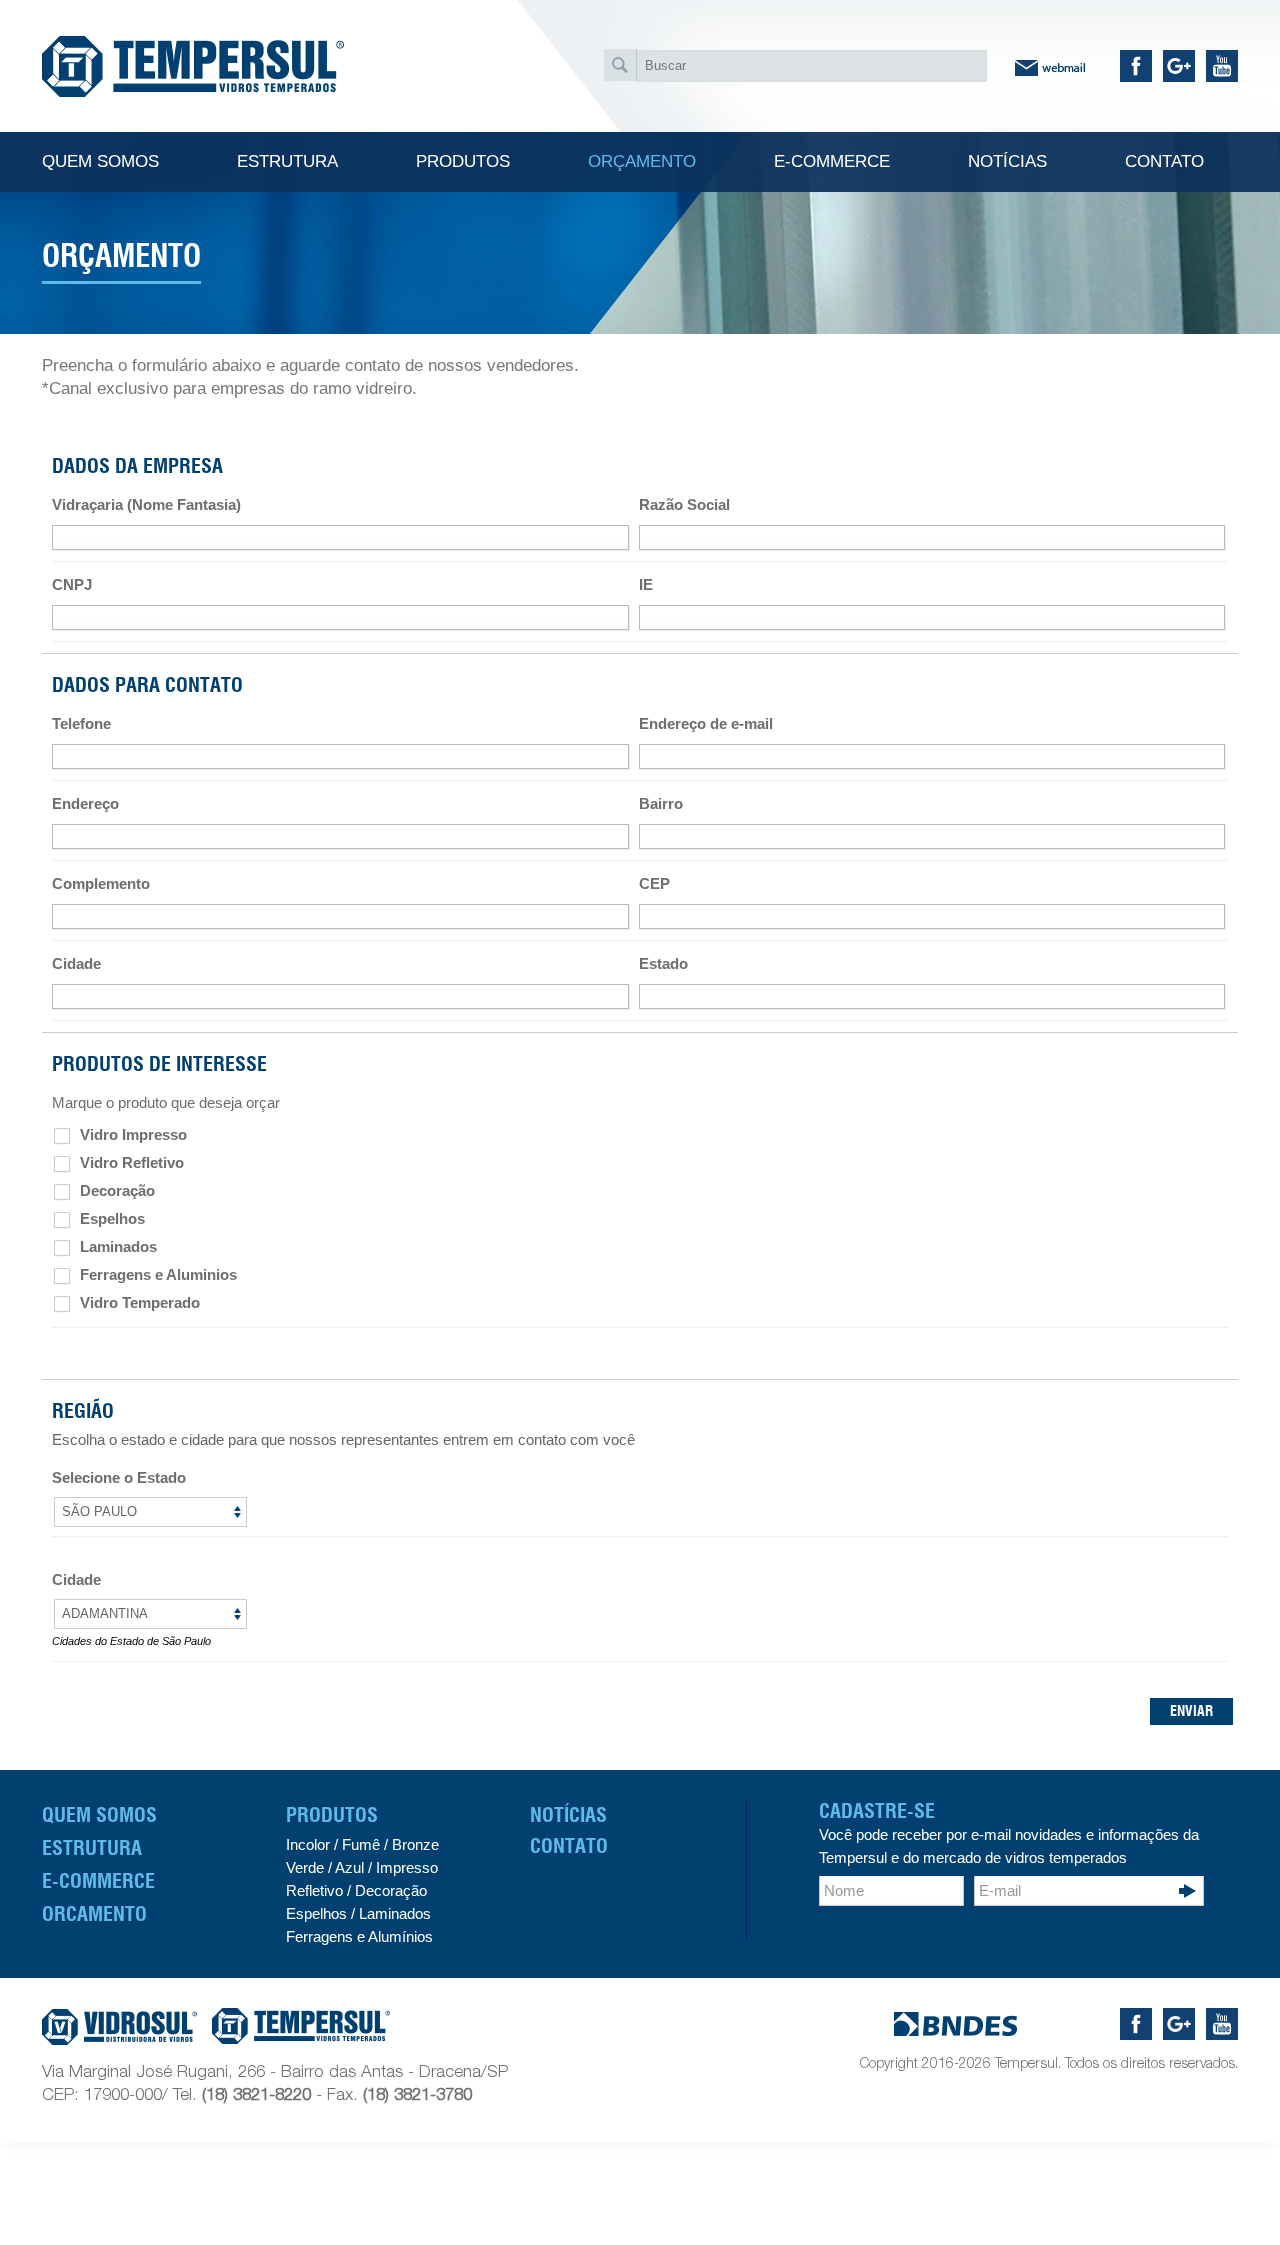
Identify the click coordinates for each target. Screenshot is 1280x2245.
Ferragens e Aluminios (156, 1274)
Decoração (115, 1190)
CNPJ (72, 584)
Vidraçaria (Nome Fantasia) (146, 504)
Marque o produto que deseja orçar (166, 1102)
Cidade (76, 963)
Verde (305, 1867)
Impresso (407, 1867)
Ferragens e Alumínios (359, 1936)
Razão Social (684, 504)
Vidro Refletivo (130, 1162)
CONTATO (569, 1846)
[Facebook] (1141, 70)
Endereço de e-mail (706, 723)
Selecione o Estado (119, 1477)
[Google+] (1188, 70)
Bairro (661, 803)
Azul (349, 1867)
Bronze (415, 1844)
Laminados (116, 1246)
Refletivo (314, 1890)
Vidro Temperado (138, 1302)
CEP (654, 883)
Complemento (101, 883)
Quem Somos (99, 1815)
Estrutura (92, 1848)
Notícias (568, 1815)
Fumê (359, 1844)
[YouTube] (1225, 70)
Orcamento (94, 1914)
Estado (663, 963)
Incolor (308, 1844)
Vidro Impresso (131, 1134)
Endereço (85, 803)
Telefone (81, 723)
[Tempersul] (193, 66)
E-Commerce (98, 1881)
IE (646, 584)
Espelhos (110, 1218)
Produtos (332, 1815)
